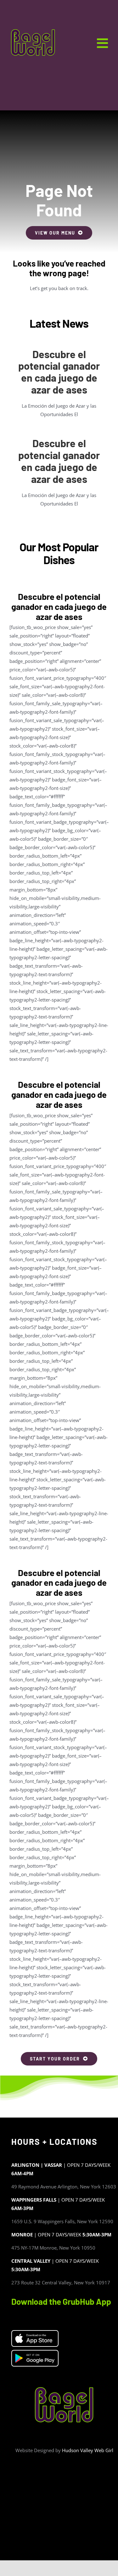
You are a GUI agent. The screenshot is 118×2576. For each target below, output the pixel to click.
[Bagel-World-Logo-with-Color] (33, 30)
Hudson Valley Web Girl (88, 2450)
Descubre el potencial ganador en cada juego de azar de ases (59, 372)
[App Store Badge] (35, 2333)
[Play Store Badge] (35, 2353)
